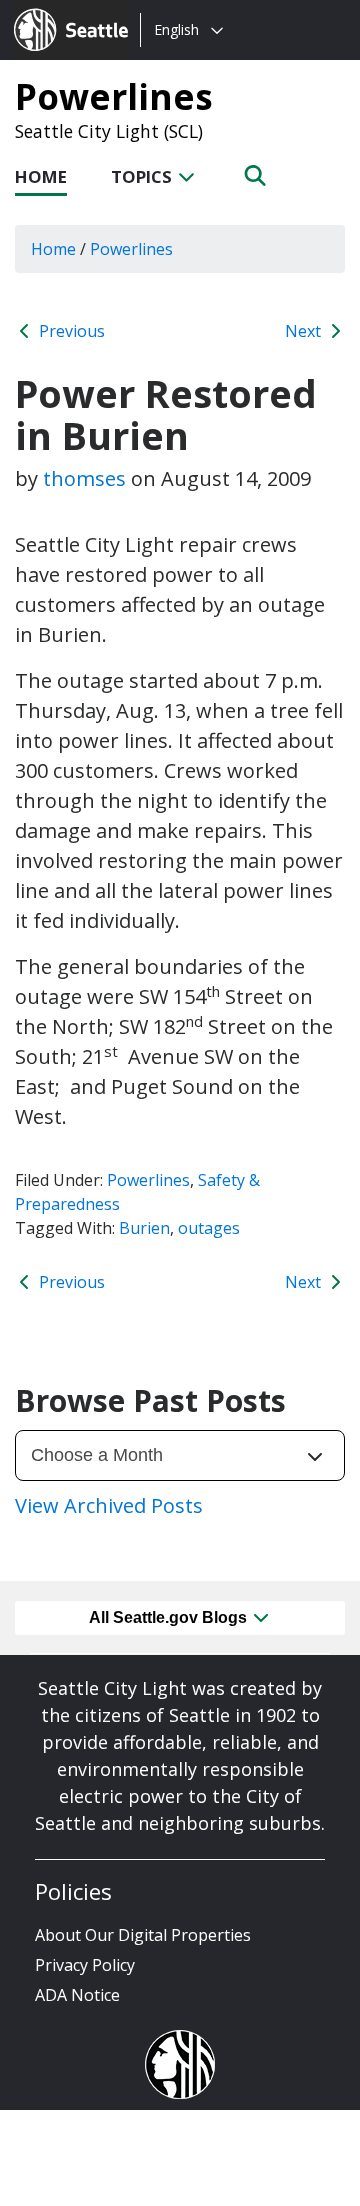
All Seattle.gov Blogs (170, 1617)
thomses (84, 478)
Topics (143, 176)
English (176, 29)
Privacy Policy (85, 1965)
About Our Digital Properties (143, 1935)
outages (209, 1228)
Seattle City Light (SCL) (109, 131)
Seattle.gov (56, 11)
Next (305, 331)
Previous (70, 331)
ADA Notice (77, 1995)
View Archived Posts (109, 1505)
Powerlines (114, 96)
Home (41, 176)
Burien (144, 1228)
